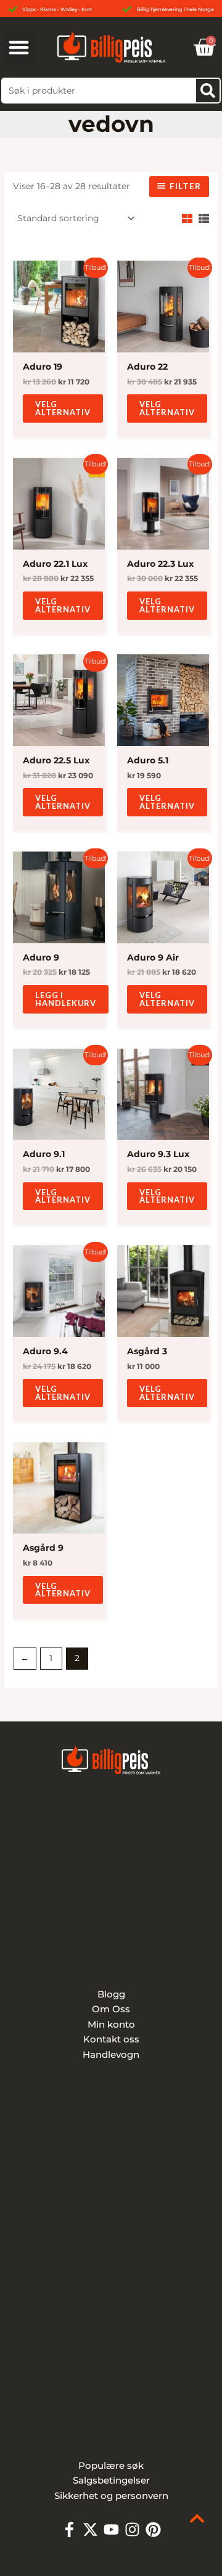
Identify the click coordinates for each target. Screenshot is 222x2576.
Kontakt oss (111, 2039)
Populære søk (111, 2465)
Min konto (111, 2024)
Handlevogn (111, 2054)
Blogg (111, 1994)
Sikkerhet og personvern (111, 2496)
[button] (19, 48)
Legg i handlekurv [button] (66, 999)
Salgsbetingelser (111, 2480)
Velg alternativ (63, 408)
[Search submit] (208, 91)
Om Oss (111, 2009)
